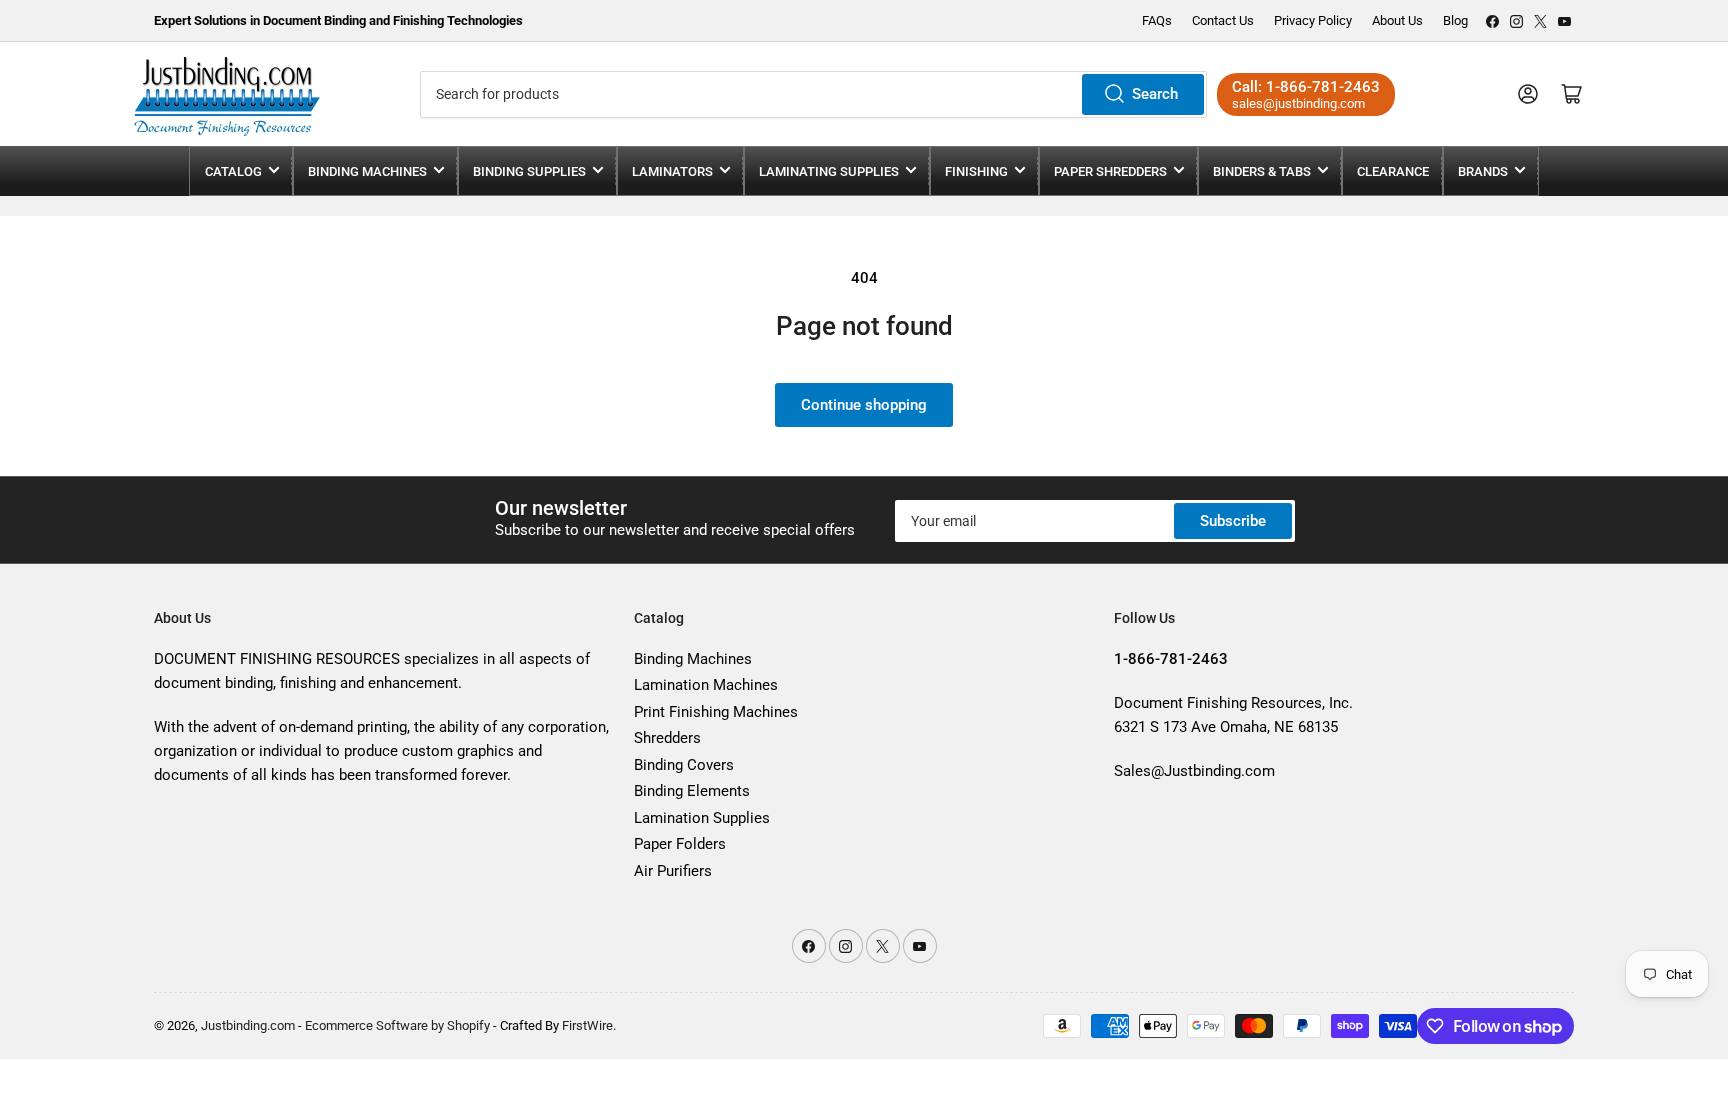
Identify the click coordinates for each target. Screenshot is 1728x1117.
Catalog (233, 171)
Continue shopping (864, 405)
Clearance (1393, 171)
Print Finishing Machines (716, 712)
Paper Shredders (1110, 171)
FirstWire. (589, 1025)
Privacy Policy (1313, 20)
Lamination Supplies (702, 818)
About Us (1397, 20)
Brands (1483, 171)
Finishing (976, 171)
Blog (1455, 20)
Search (1155, 94)
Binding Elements (692, 791)
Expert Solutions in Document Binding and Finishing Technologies (338, 20)
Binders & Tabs (1262, 171)
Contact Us (1223, 20)
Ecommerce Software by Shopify (397, 1025)
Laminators (672, 171)
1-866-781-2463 (1323, 87)
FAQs (1157, 20)
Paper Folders (680, 844)
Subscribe (1233, 521)
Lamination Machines (706, 685)
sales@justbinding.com (1298, 103)
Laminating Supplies (829, 171)
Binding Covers (684, 765)
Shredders (667, 738)
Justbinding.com (248, 1025)
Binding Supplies (529, 171)
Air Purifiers (673, 871)
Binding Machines (367, 171)
